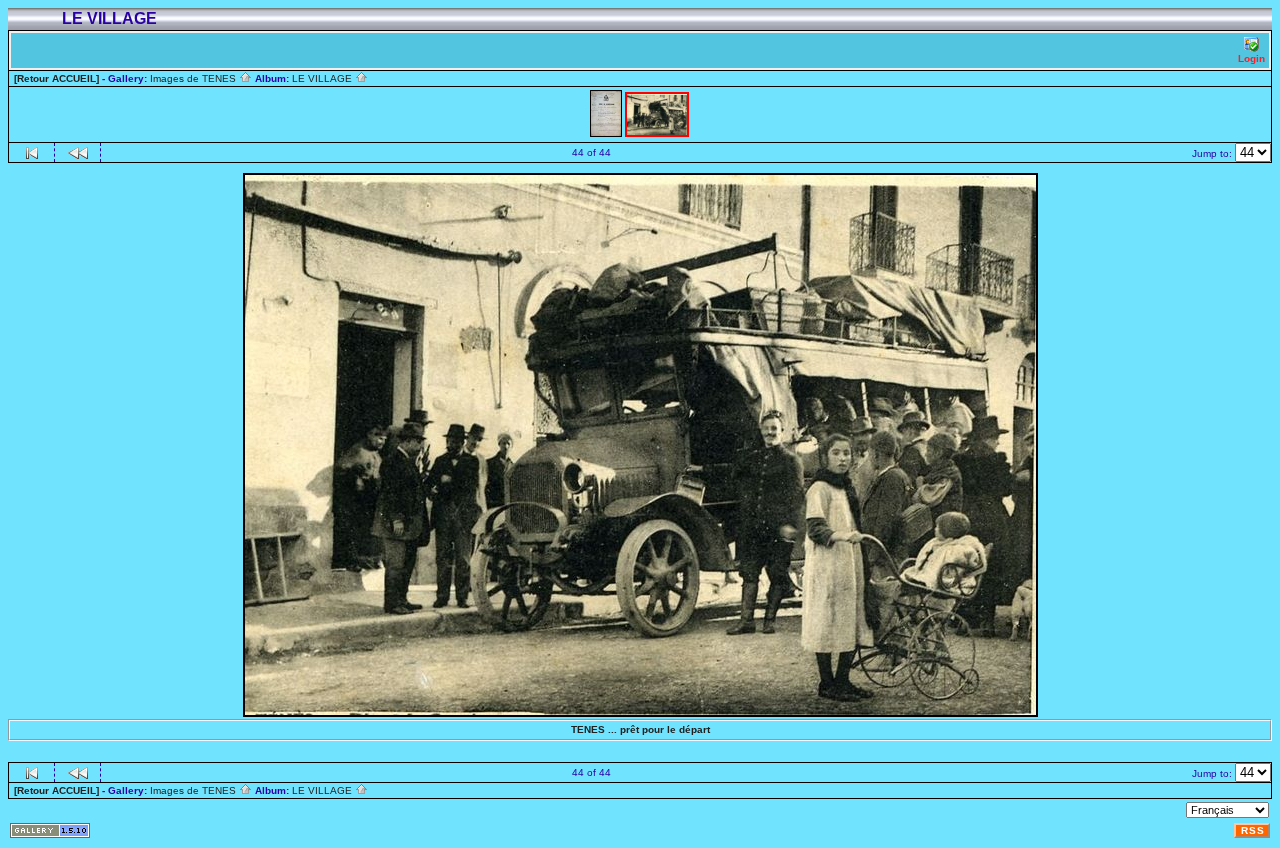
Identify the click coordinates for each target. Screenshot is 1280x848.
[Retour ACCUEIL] (56, 78)
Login (1251, 58)
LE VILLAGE (323, 78)
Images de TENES (194, 78)
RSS (1253, 830)
